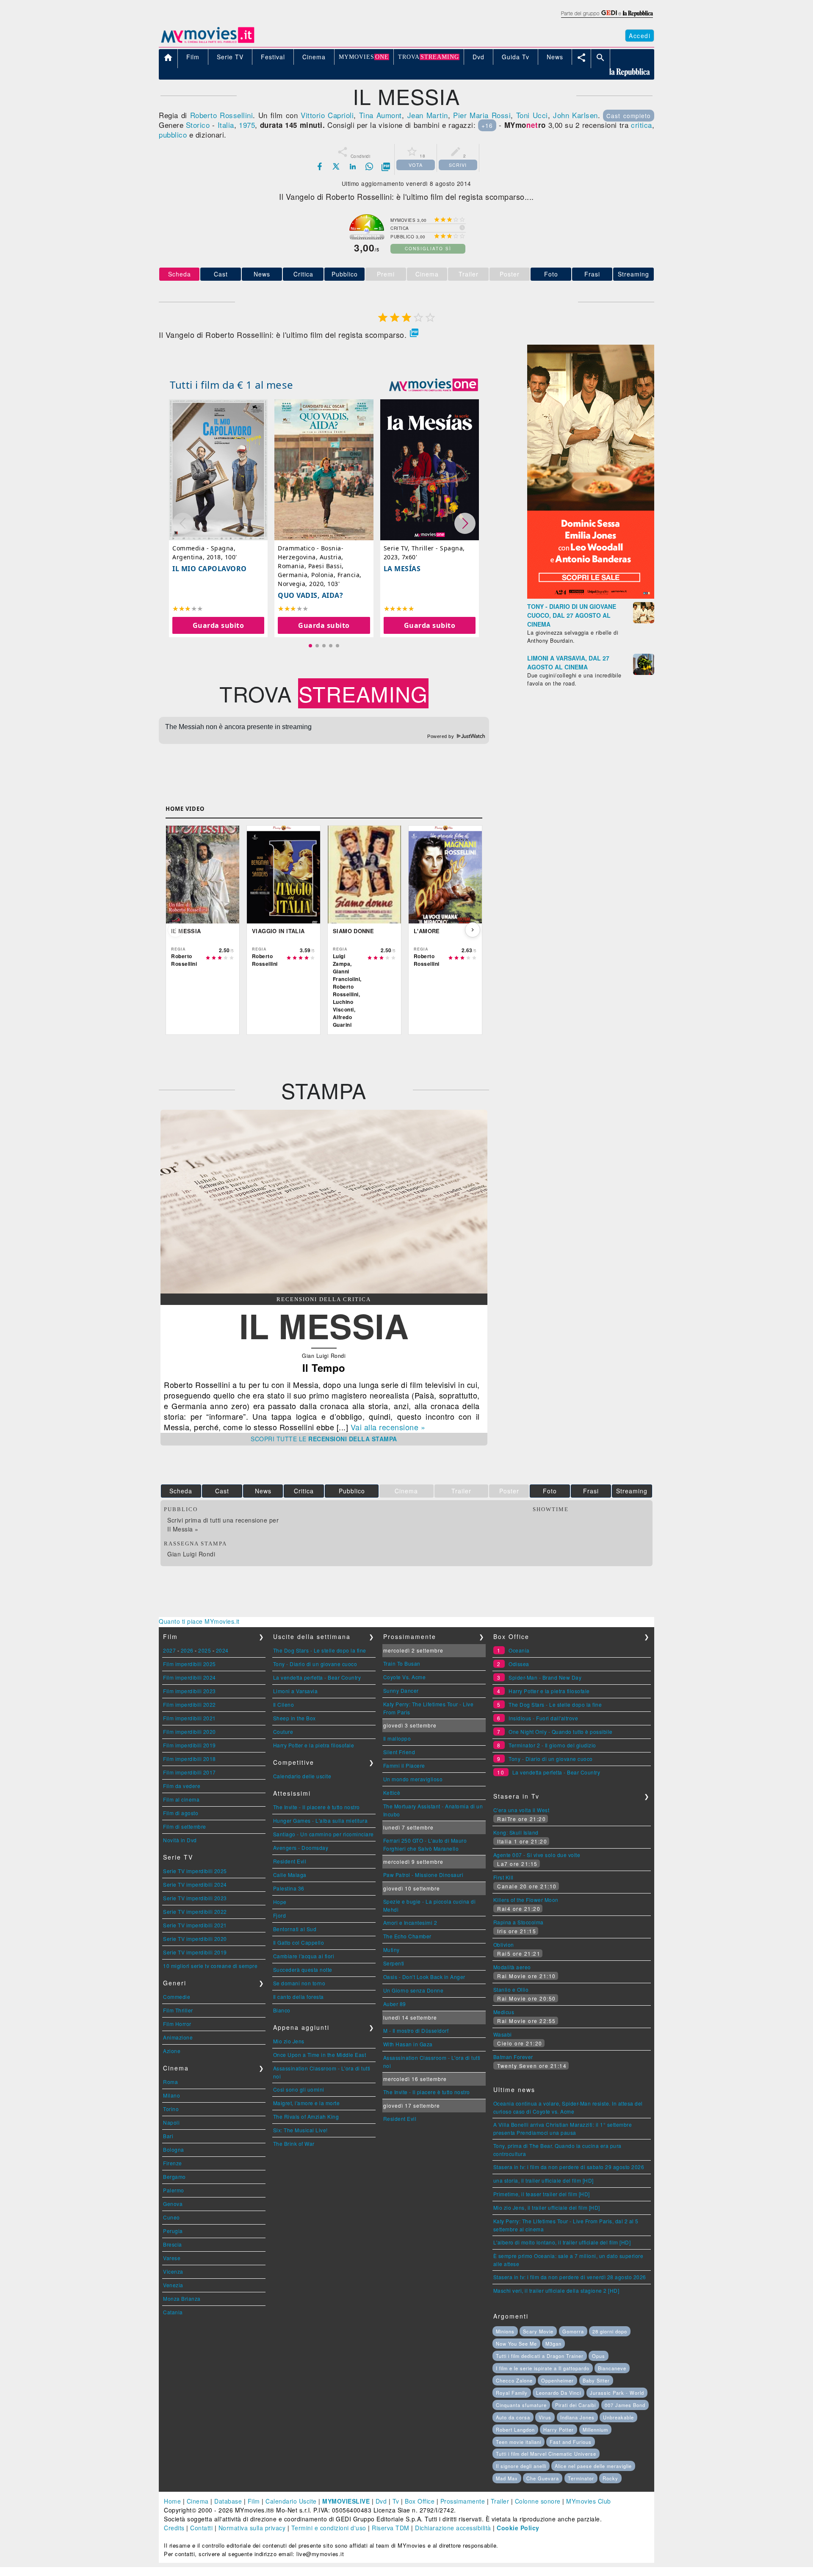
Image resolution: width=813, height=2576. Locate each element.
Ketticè (392, 1792)
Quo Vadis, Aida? (310, 595)
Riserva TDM (391, 2528)
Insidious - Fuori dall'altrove (543, 1718)
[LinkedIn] (353, 166)
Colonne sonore (538, 2501)
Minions (505, 2331)
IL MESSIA (324, 1325)
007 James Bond (625, 2405)
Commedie (177, 1997)
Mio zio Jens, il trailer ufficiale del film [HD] (547, 2207)
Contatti (201, 2528)
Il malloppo (397, 1738)
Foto (551, 274)
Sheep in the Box (295, 1718)
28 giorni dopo (610, 2331)
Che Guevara (543, 2478)
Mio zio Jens (289, 2041)
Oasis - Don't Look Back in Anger (424, 1977)
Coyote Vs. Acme (405, 1677)
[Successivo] (473, 930)
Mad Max (507, 2478)
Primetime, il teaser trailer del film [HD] (542, 2194)
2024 (222, 1650)
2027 (169, 1650)
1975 (247, 125)
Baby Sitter (596, 2380)
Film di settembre (185, 1826)
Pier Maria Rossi (482, 115)
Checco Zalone (514, 2380)
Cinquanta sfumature (521, 2405)
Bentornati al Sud (295, 1929)
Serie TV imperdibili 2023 (195, 1898)
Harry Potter (559, 2430)
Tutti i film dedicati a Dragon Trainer (540, 2356)
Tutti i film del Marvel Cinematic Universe (546, 2454)
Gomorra (573, 2331)
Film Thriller (178, 2010)
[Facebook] (320, 166)
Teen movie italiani (518, 2442)
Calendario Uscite (291, 2501)
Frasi (592, 274)
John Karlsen (575, 115)
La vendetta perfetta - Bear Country (317, 1677)
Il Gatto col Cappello (299, 1942)
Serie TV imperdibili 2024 (195, 1884)
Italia (226, 125)
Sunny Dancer (401, 1690)
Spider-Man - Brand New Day (545, 1677)
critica (642, 125)
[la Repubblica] (607, 18)
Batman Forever (513, 2057)
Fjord (280, 1915)
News (262, 274)
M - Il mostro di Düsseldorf (416, 2030)
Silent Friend (399, 1752)
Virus (545, 2417)
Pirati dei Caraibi (575, 2405)
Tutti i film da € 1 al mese (232, 385)
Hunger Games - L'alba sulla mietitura (321, 1820)
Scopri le (324, 1439)
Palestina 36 (289, 1888)
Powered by (441, 736)
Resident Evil (290, 1861)
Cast (221, 274)
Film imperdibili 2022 (189, 1704)
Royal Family (512, 2393)
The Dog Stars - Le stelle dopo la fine (320, 1650)
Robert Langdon (515, 2430)
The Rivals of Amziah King (306, 2116)
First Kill (503, 1877)
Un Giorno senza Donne (413, 1990)
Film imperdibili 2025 (189, 1664)
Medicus (504, 2012)
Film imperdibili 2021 (189, 1718)
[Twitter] (336, 166)
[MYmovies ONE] (434, 385)
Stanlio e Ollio (511, 1989)
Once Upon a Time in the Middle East (320, 2055)
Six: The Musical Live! (300, 2130)
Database (228, 2501)
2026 (187, 1650)
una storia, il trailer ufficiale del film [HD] (543, 2180)
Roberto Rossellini (222, 115)
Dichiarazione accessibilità (453, 2528)
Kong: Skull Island (516, 1832)
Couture (283, 1732)
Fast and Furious (571, 2442)
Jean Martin (428, 115)
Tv (396, 2501)
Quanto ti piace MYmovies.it (199, 1621)
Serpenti (394, 1963)
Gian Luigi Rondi (191, 1554)
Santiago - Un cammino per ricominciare (324, 1834)
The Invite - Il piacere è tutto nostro (317, 1807)
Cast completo (629, 116)
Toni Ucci (532, 115)
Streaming (633, 274)
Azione (172, 2051)
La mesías (402, 569)
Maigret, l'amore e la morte (307, 2103)
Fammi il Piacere (404, 1765)
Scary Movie (538, 2331)
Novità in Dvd (180, 1840)
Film (254, 2501)
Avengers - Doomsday (301, 1848)
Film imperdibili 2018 (189, 1759)
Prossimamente (463, 2501)
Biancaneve (612, 2368)
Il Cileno (284, 1704)
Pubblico (345, 274)
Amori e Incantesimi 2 (410, 1922)
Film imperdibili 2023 (189, 1691)
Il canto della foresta (299, 1997)
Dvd (381, 2501)
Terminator (581, 2478)
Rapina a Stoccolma (518, 1922)
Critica (303, 274)
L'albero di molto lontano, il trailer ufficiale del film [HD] (562, 2242)
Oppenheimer (557, 2380)
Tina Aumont (380, 115)
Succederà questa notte (303, 1969)
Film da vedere (182, 1786)
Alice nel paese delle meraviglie (593, 2466)
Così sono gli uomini (299, 2089)
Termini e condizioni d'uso (329, 2528)
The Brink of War (294, 2143)
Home (172, 2501)
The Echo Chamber (407, 1936)
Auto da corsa (513, 2417)
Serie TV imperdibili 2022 (195, 1911)
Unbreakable (618, 2417)
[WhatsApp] (369, 166)
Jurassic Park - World (617, 2393)
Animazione (178, 2037)
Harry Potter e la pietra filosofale (314, 1745)
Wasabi (503, 2034)
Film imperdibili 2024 (189, 1677)
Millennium (595, 2430)
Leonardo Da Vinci (559, 2393)
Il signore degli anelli (521, 2466)
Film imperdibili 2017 (189, 1772)
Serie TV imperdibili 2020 (195, 1939)
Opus (599, 2356)
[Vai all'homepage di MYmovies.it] (207, 42)
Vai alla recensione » (388, 1427)
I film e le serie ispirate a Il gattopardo (543, 2368)
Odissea (519, 1664)
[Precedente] (175, 930)
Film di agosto (181, 1813)
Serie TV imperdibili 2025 (195, 1871)
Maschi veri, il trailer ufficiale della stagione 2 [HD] (556, 2290)
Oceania (519, 1650)
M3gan (553, 2344)
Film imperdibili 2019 (189, 1745)
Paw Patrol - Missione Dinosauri (423, 1875)
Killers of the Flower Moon (526, 1900)
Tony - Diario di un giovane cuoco (315, 1664)
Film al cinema (181, 1799)
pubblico (173, 134)
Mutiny (391, 1950)
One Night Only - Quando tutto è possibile (561, 1732)
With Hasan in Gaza (408, 2044)
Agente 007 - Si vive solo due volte (537, 1855)
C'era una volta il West (521, 1810)
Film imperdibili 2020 (189, 1732)
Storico (198, 125)
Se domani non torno (299, 1983)
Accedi (640, 36)
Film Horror (177, 2024)
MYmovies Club (589, 2501)
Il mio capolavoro (210, 569)
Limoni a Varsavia (296, 1691)
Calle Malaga (290, 1875)
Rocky (610, 2478)
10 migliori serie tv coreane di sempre (210, 1966)
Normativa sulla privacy (252, 2528)
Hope (280, 1902)
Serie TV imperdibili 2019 (195, 1952)
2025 (205, 1650)
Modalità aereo (512, 1967)
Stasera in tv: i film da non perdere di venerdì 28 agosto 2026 (570, 2277)
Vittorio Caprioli (327, 115)
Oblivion (504, 1944)
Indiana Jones (577, 2417)
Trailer (500, 2501)
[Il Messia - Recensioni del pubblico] (324, 1291)
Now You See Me (516, 2344)
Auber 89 (395, 2004)
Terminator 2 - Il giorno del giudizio (552, 1745)
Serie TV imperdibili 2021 (195, 1925)
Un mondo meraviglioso (413, 1779)
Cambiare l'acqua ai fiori (304, 1956)
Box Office (420, 2501)
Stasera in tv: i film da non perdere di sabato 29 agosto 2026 (569, 2167)
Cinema (198, 2501)
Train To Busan (402, 1663)
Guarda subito (218, 625)
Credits (174, 2528)
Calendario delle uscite (302, 1776)
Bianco (282, 2010)
